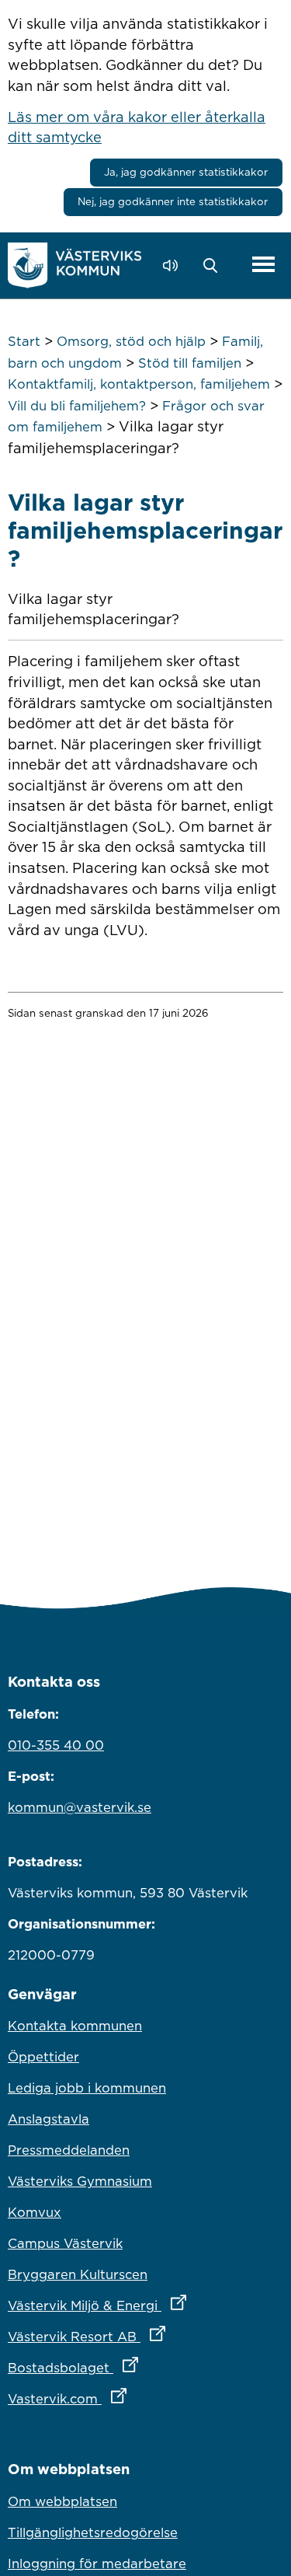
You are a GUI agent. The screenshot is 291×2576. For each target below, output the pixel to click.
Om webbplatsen (62, 2501)
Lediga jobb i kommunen (87, 2088)
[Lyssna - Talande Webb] (174, 265)
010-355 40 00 (56, 1745)
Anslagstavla (48, 2119)
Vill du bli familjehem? (77, 406)
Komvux (35, 2212)
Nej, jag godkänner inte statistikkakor (173, 201)
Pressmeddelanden (69, 2150)
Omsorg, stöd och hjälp (131, 341)
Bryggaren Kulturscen (78, 2274)
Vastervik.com (135, 2398)
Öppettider (43, 2057)
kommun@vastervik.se (80, 1807)
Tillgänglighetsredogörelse (93, 2532)
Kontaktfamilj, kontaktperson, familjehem (139, 384)
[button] (215, 266)
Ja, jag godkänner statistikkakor (186, 172)
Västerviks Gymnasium (80, 2181)
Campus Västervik (65, 2243)
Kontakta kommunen (75, 2026)
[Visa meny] (263, 265)
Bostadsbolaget (141, 2367)
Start (24, 341)
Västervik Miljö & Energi (145, 2305)
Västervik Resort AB (145, 2336)
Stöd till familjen (190, 363)
